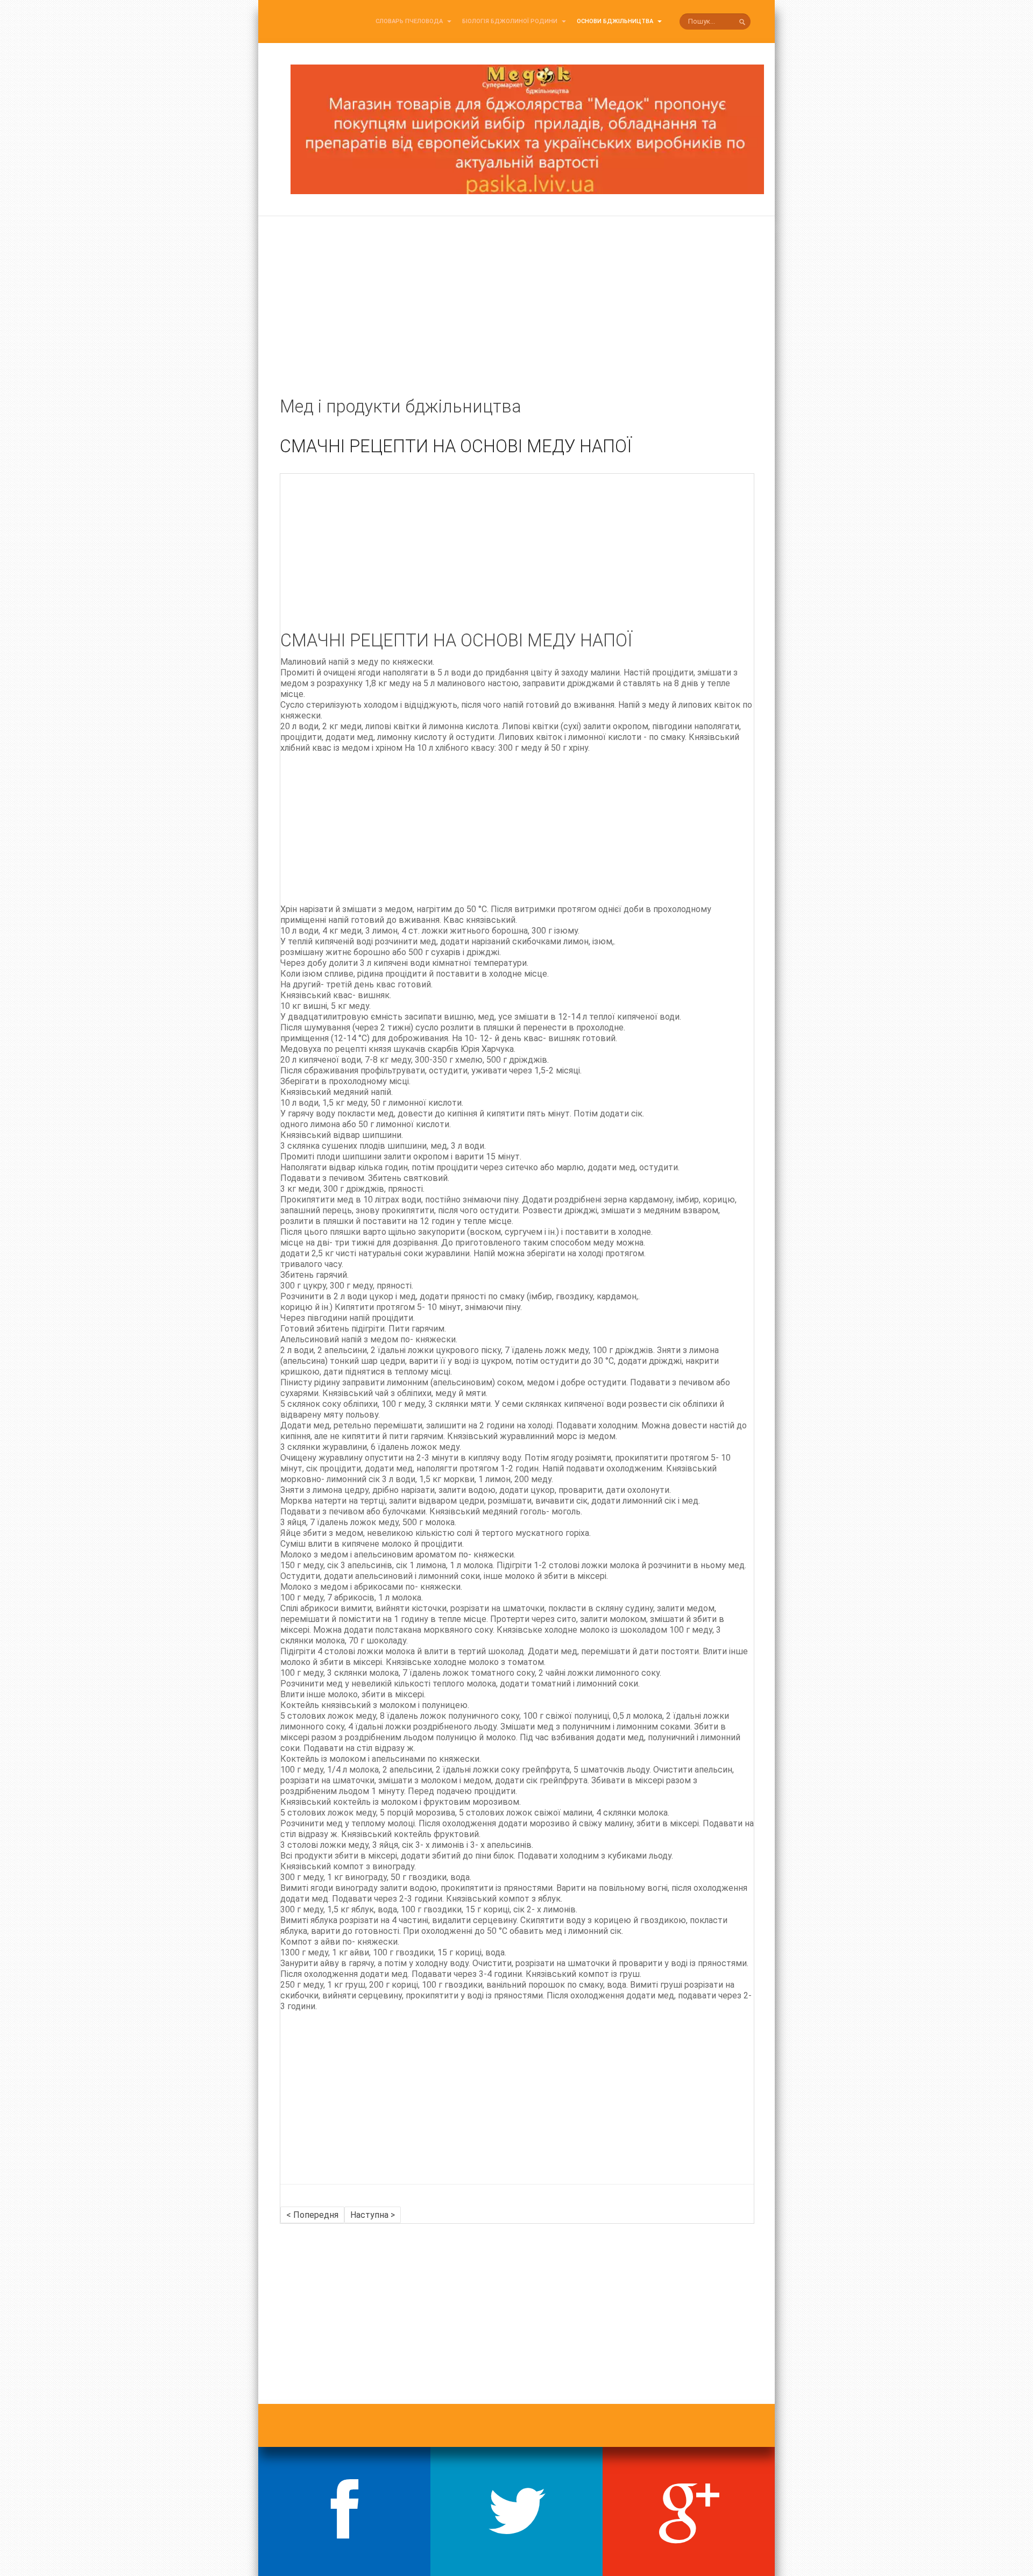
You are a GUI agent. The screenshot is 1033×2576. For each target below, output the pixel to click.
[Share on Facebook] (344, 2511)
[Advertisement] (516, 318)
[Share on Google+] (689, 2511)
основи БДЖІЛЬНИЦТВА (616, 21)
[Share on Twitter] (516, 2511)
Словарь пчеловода (410, 21)
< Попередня (312, 2215)
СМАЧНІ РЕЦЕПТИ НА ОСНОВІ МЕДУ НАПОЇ (456, 446)
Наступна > (373, 2215)
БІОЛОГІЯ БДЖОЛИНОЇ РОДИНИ (511, 21)
